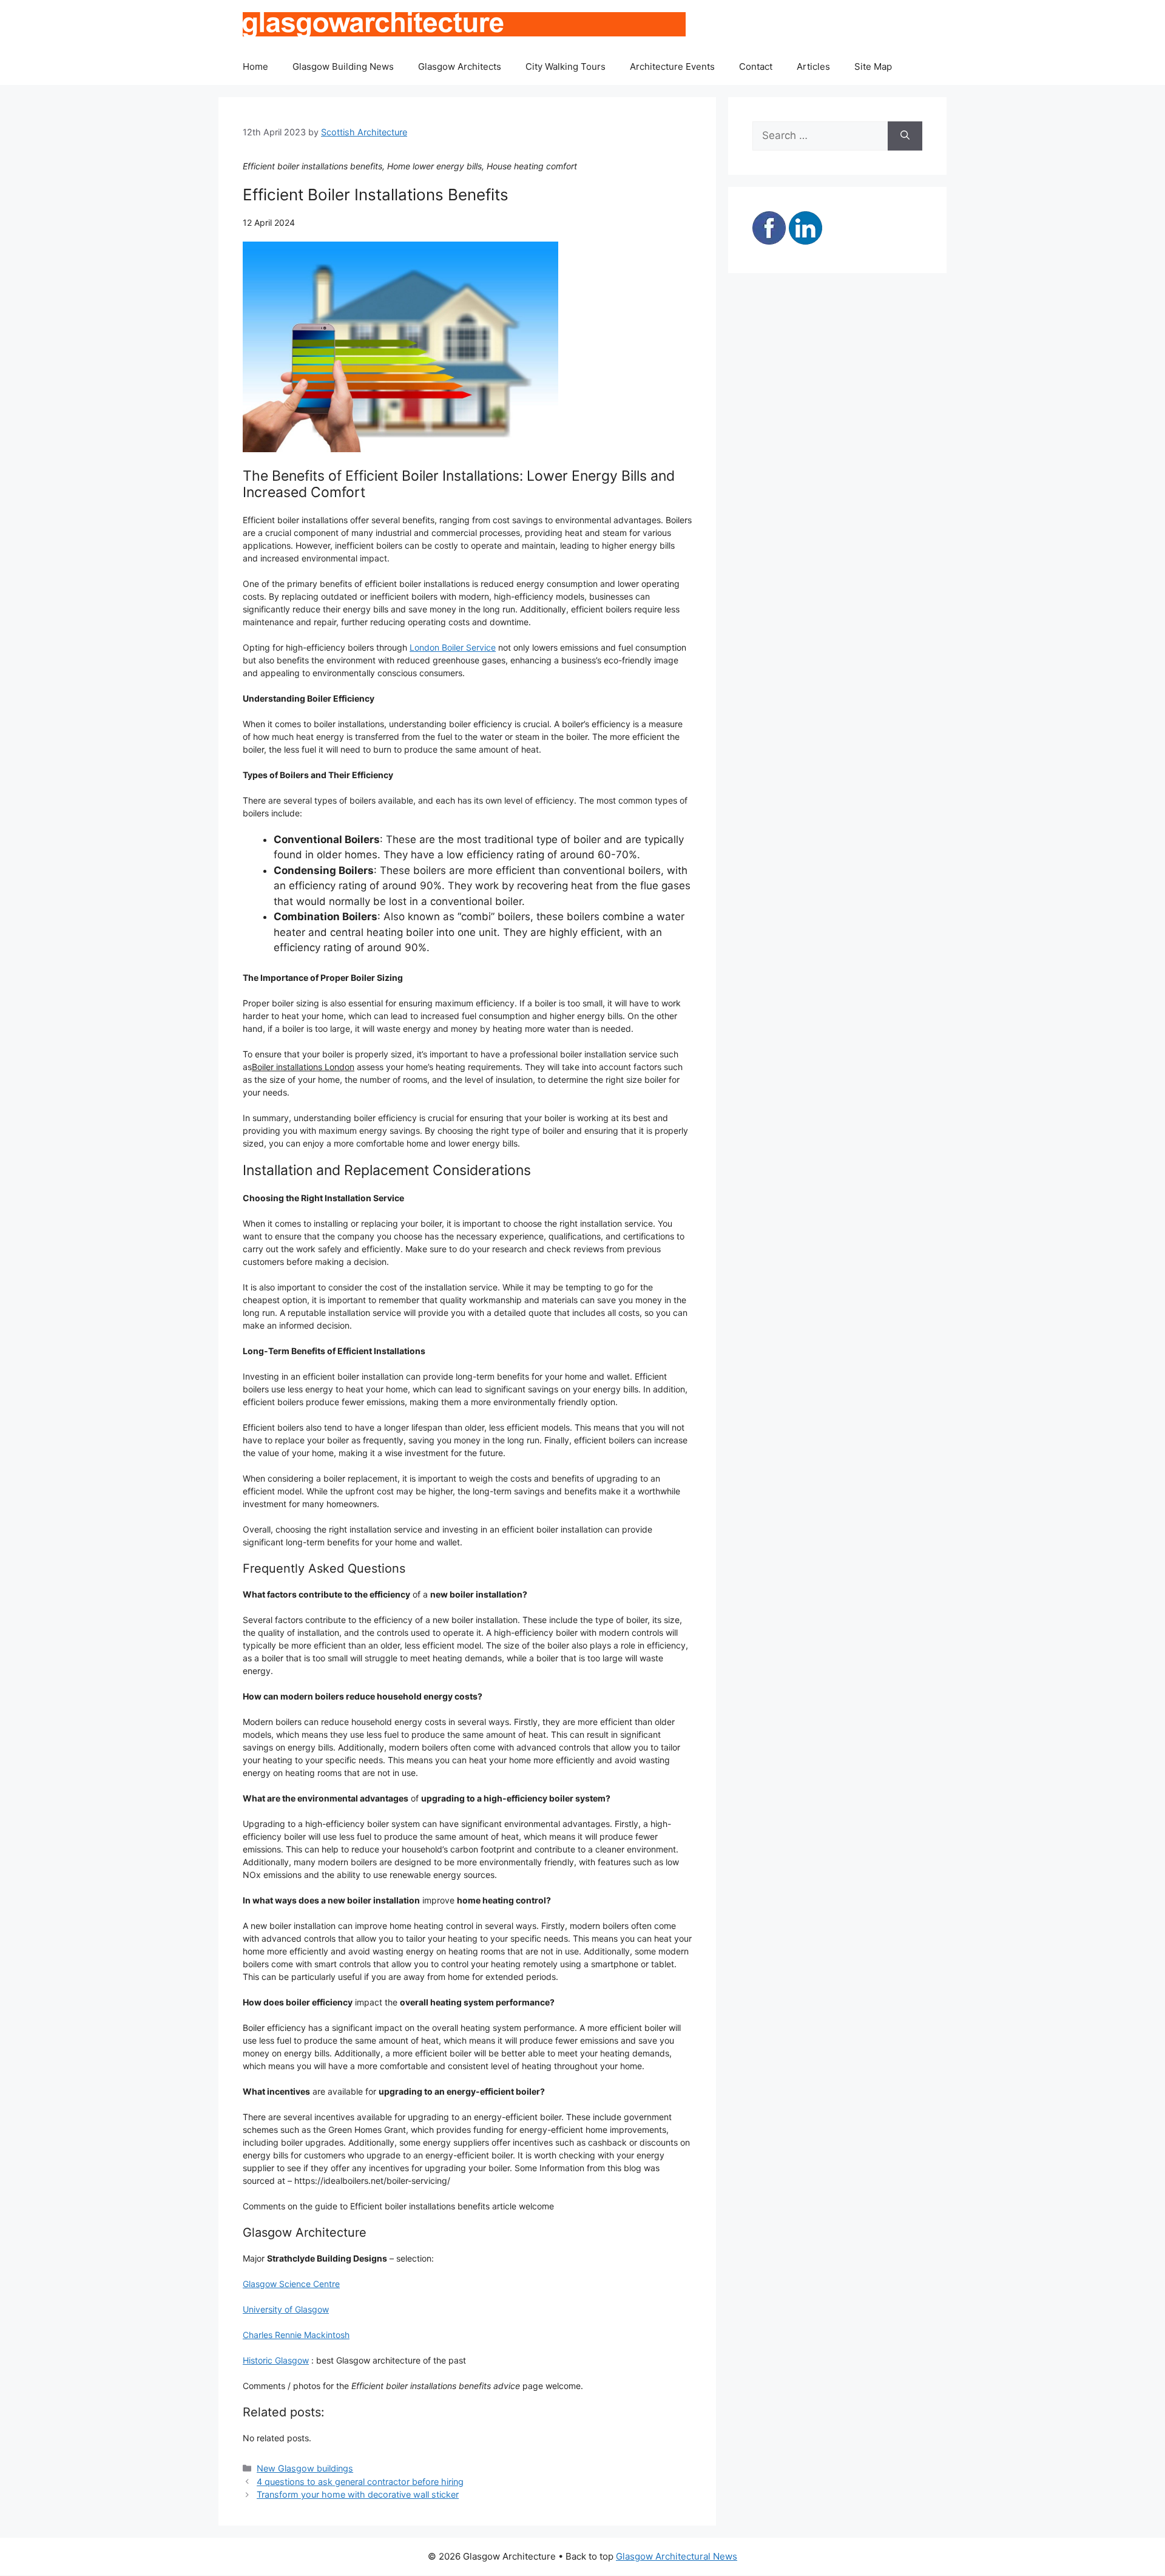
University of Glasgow (286, 2309)
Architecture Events (672, 66)
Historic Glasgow (276, 2360)
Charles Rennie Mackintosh (296, 2335)
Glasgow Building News (343, 66)
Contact (756, 66)
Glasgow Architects (460, 66)
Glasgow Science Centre (291, 2284)
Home (255, 66)
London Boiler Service (453, 647)
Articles (813, 66)
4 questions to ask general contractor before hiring (360, 2482)
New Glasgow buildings (305, 2468)
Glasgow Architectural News (677, 2556)
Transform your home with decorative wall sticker (358, 2494)
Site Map (873, 66)
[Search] (905, 136)
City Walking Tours (566, 66)
